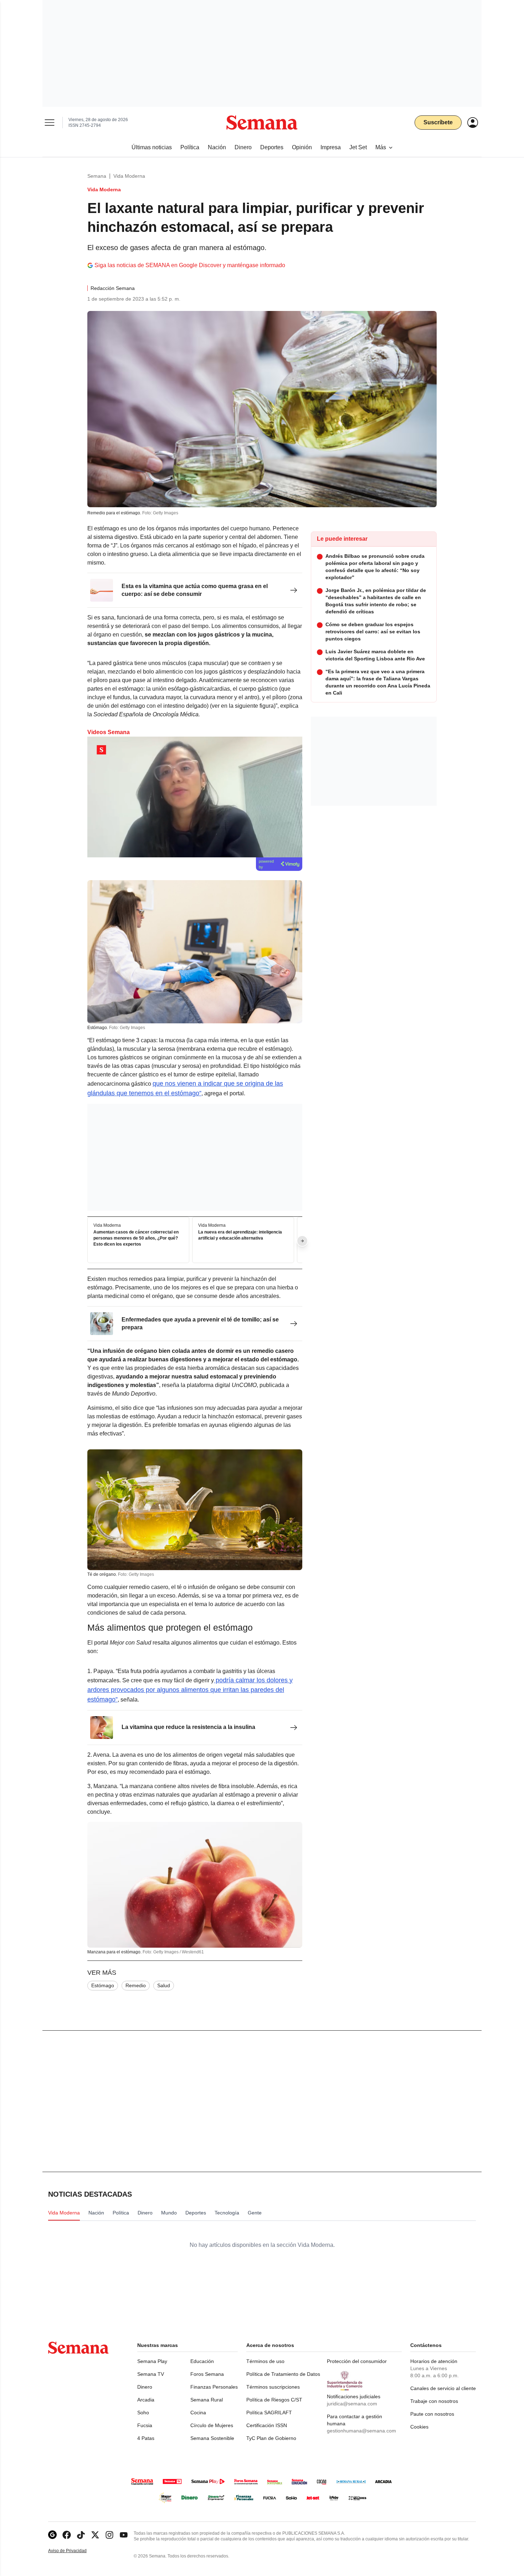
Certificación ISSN (267, 2425)
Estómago (103, 1985)
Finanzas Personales (214, 2387)
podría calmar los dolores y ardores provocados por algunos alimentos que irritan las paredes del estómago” (190, 1690)
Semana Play (152, 2361)
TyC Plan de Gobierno (271, 2438)
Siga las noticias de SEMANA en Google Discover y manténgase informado (190, 265)
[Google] (52, 2535)
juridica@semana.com (352, 2404)
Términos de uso (265, 2361)
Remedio (136, 1985)
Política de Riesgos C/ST (274, 2400)
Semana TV (151, 2374)
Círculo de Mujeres (212, 2425)
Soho (143, 2413)
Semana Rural (207, 2400)
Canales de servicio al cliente (443, 2388)
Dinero (145, 2387)
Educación (202, 2361)
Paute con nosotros (432, 2414)
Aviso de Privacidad (75, 2551)
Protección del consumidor (357, 2361)
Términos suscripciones (273, 2387)
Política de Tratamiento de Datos (283, 2374)
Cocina (198, 2413)
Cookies (419, 2427)
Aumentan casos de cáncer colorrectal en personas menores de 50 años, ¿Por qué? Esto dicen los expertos (136, 1238)
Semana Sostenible (212, 2438)
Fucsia (145, 2425)
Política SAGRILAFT (269, 2413)
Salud (164, 1985)
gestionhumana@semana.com (361, 2431)
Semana (97, 176)
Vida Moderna (129, 176)
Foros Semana (207, 2374)
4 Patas (146, 2438)
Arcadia (146, 2400)
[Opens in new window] (67, 2535)
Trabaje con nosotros (434, 2401)
